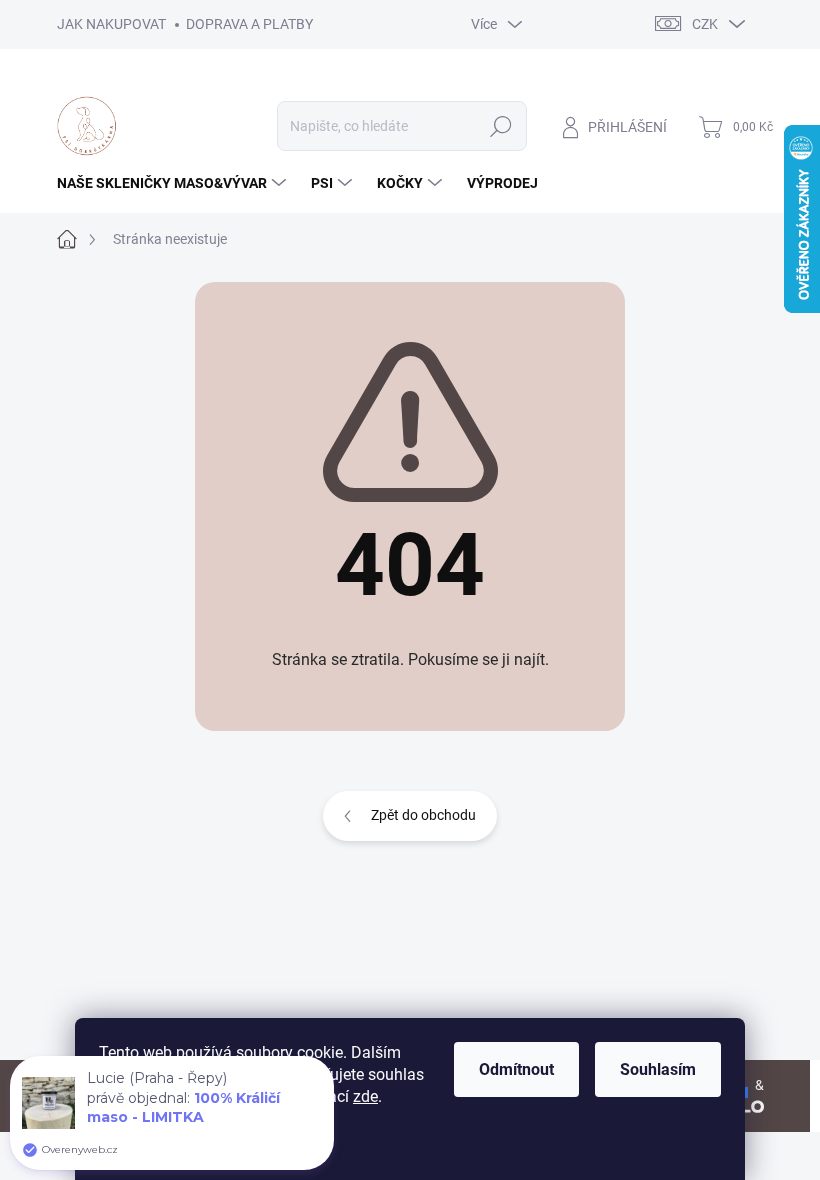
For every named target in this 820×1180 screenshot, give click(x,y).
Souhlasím (658, 1069)
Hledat (500, 126)
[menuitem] (174, 183)
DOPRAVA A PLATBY (249, 24)
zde (365, 1096)
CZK (705, 24)
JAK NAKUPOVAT (111, 24)
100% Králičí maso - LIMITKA (183, 1107)
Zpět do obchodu (423, 815)
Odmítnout (516, 1069)
